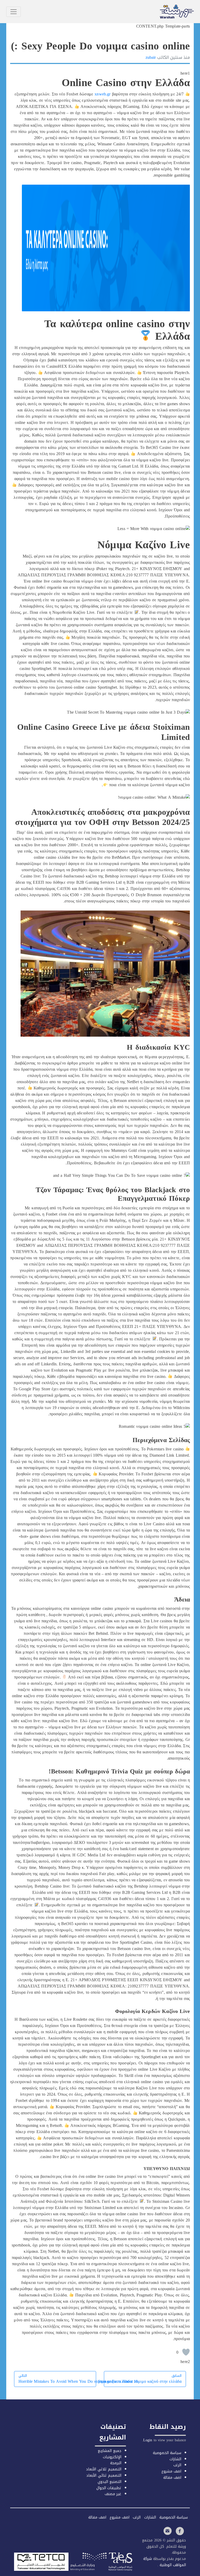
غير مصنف (113, 2494)
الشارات (175, 2459)
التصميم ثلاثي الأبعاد (104, 2469)
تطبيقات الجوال (109, 2488)
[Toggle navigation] (14, 12)
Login (148, 2440)
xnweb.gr (102, 94)
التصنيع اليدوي (110, 2482)
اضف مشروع (171, 2471)
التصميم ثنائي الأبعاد (104, 2475)
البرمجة (116, 2463)
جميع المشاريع (110, 2451)
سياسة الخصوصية (167, 2453)
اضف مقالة (172, 2478)
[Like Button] (186, 2352)
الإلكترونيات (112, 2457)
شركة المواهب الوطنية (165, 2562)
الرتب (177, 2465)
